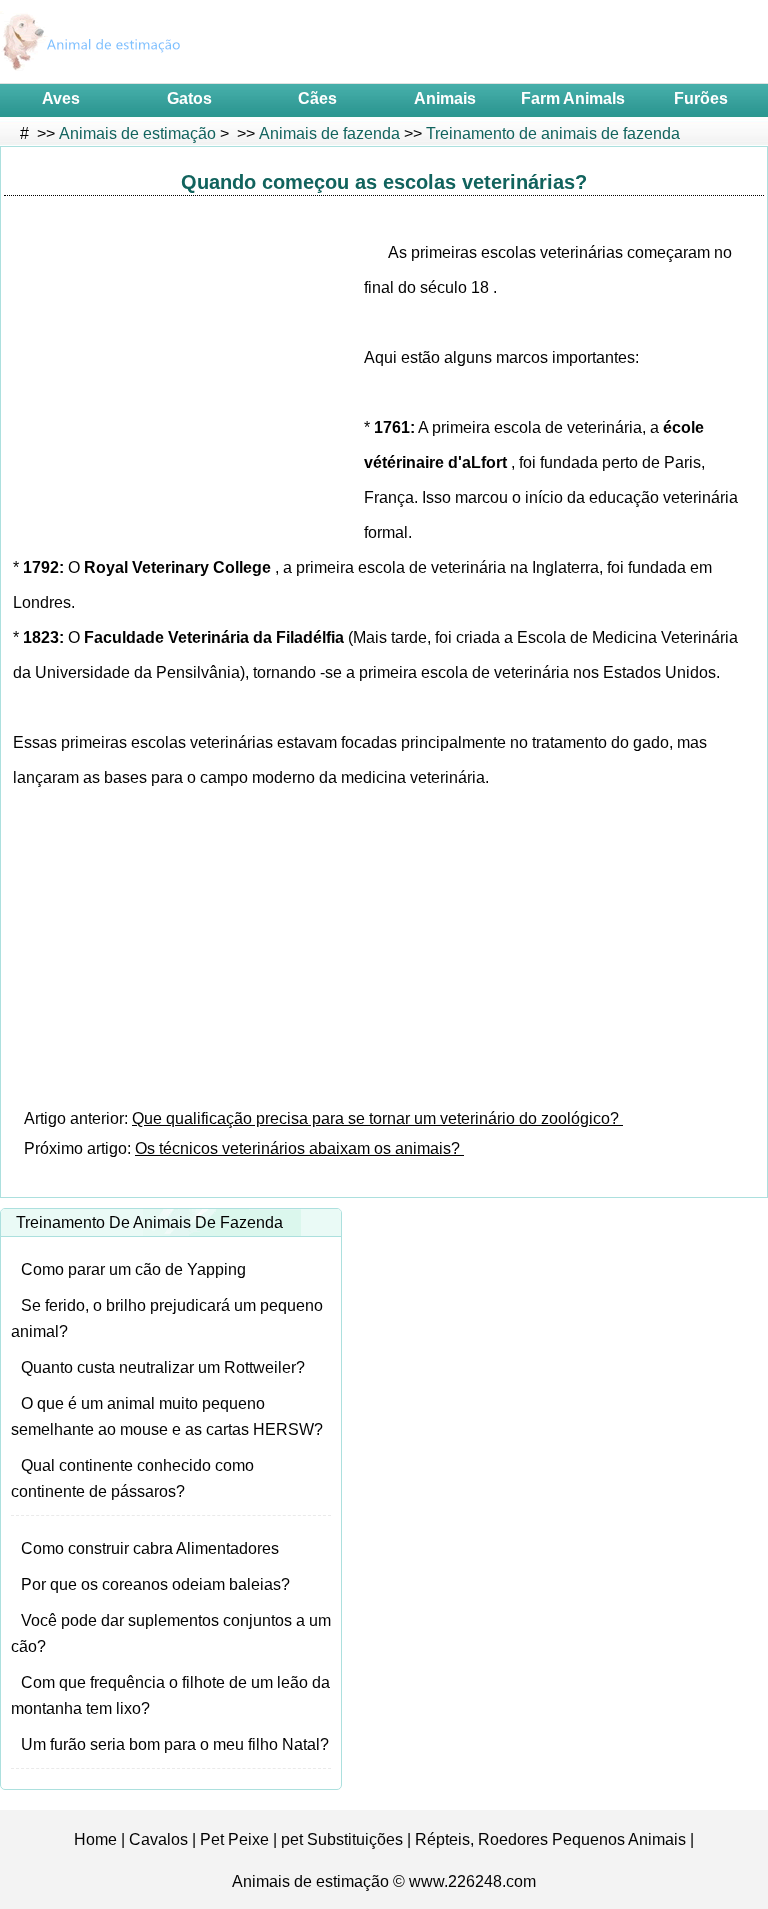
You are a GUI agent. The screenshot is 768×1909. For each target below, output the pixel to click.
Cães (317, 98)
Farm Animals (573, 98)
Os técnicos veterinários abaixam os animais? (299, 1148)
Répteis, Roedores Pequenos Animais (550, 1839)
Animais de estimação (137, 133)
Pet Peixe (234, 1839)
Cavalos (158, 1839)
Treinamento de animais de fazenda (553, 133)
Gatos (189, 98)
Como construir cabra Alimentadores (150, 1548)
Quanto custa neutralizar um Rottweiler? (163, 1367)
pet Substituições (342, 1839)
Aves (61, 98)
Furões (701, 98)
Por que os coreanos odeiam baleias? (155, 1584)
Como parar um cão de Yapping (133, 1269)
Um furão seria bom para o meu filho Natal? (175, 1744)
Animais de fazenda (329, 133)
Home (95, 1839)
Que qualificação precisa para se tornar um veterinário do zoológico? (377, 1118)
